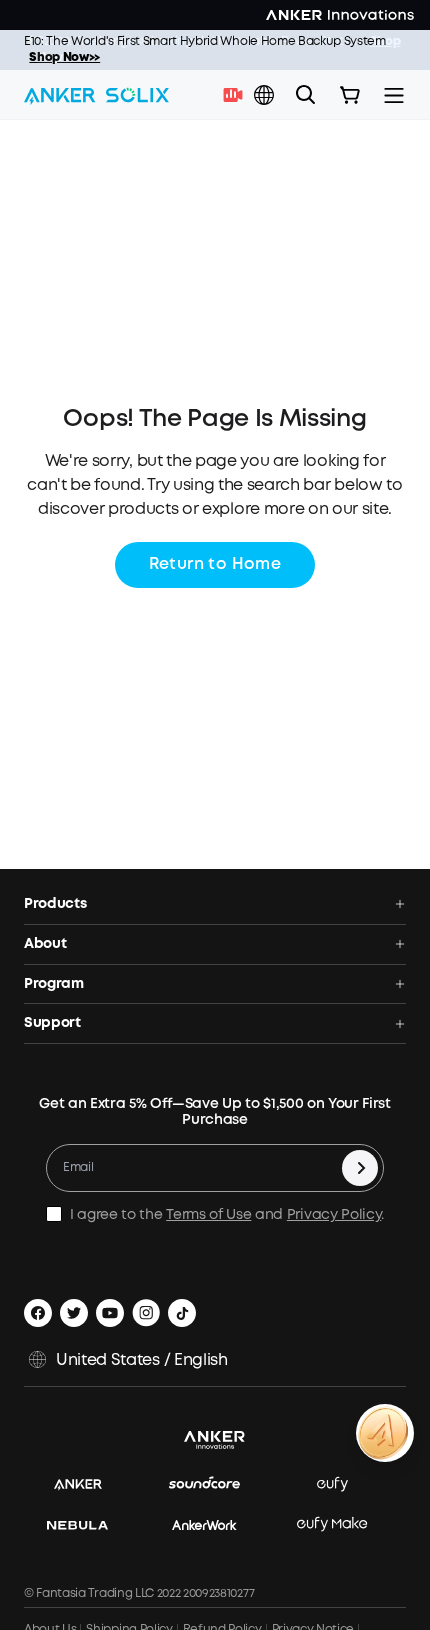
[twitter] (74, 1313)
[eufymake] (342, 1525)
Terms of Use (208, 1215)
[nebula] (87, 1525)
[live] (238, 95)
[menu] (394, 95)
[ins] (146, 1313)
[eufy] (342, 1485)
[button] (264, 95)
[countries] (266, 95)
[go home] (96, 95)
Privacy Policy (334, 1215)
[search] (306, 95)
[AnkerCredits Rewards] (385, 1433)
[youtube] (110, 1313)
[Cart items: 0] (350, 95)
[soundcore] (214, 1485)
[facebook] (38, 1313)
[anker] (88, 1485)
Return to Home (215, 564)
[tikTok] (182, 1313)
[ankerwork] (214, 1525)
